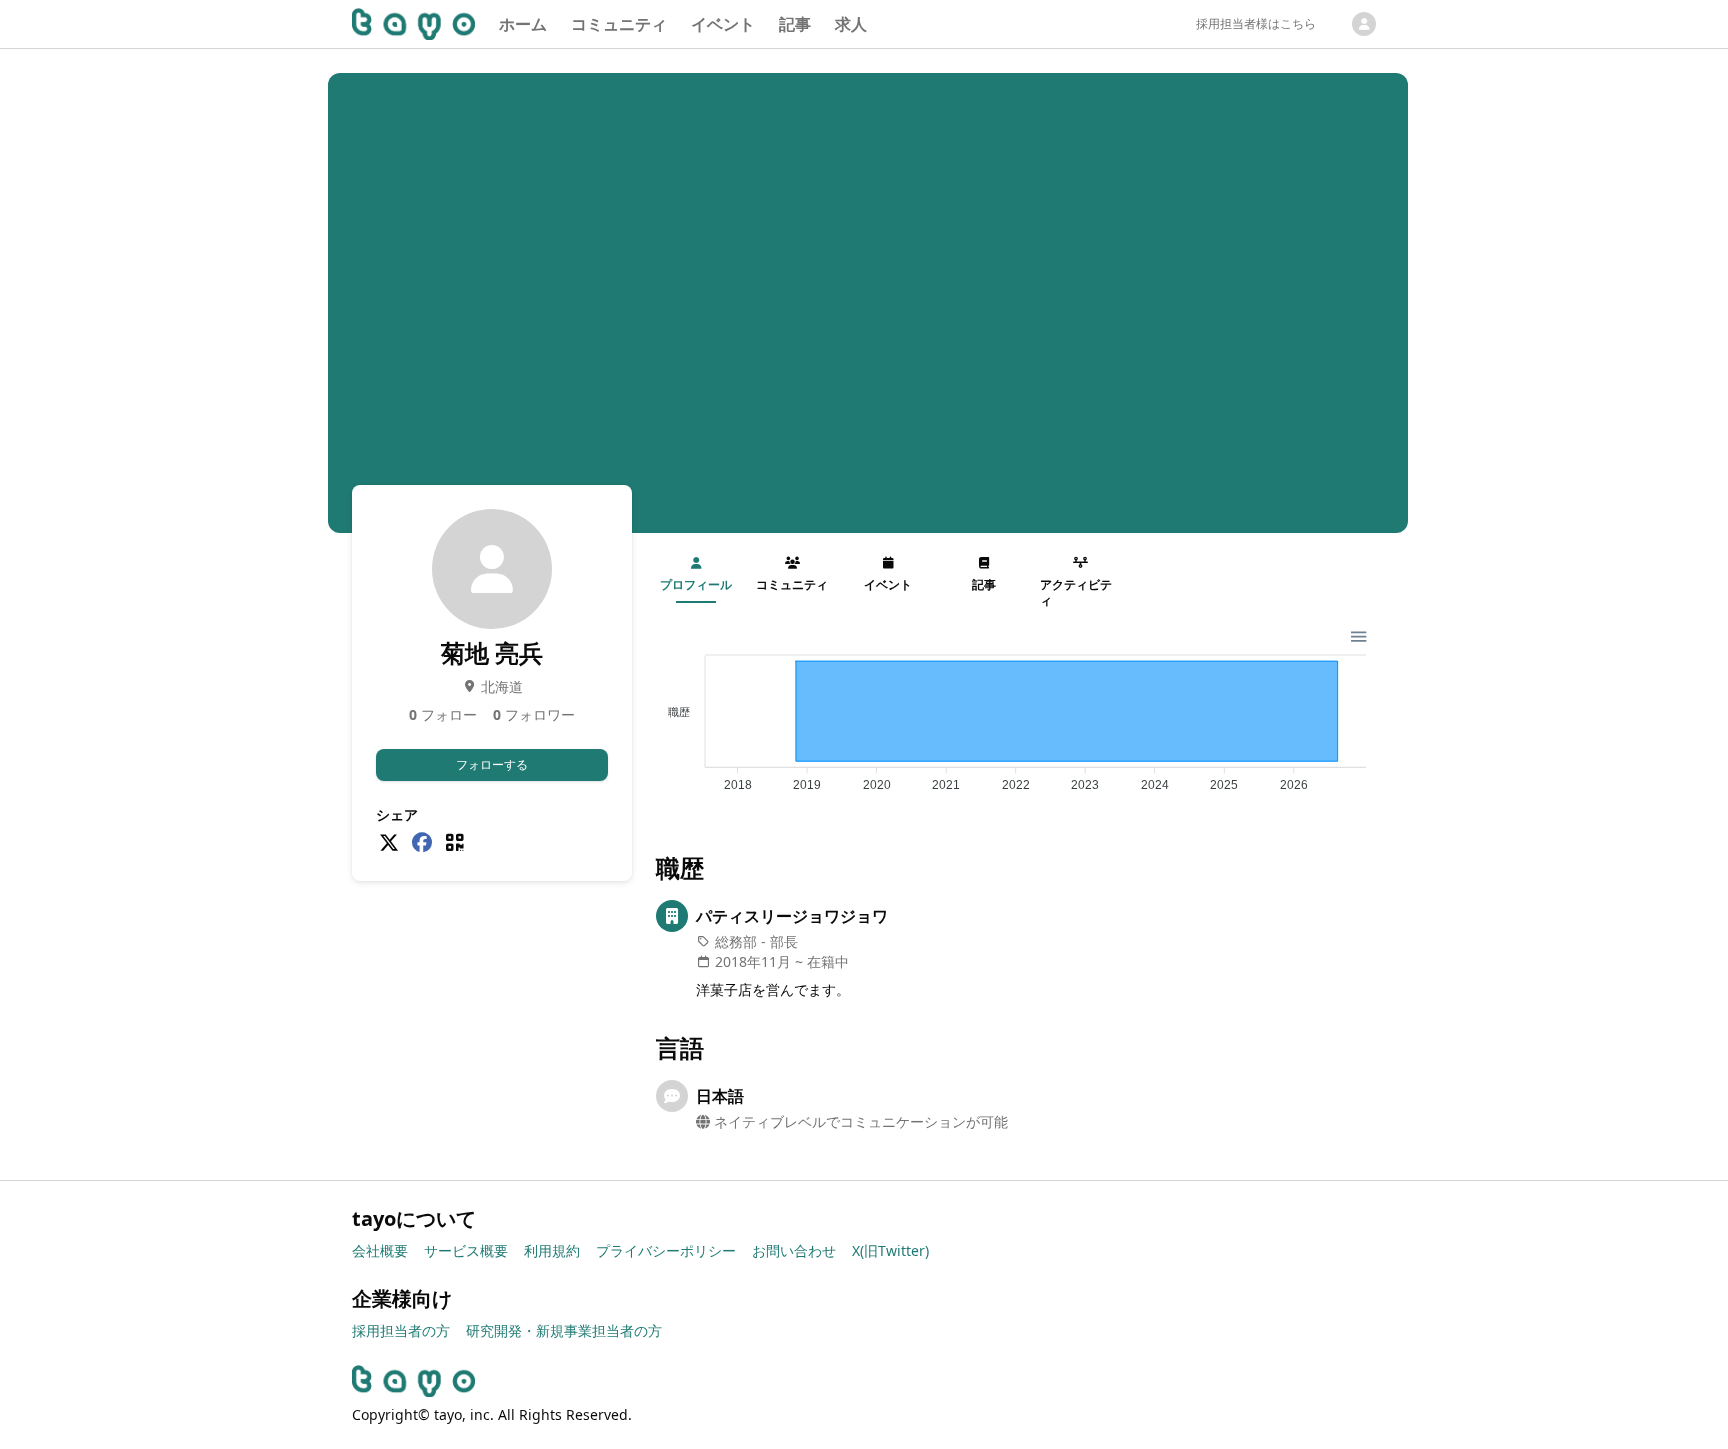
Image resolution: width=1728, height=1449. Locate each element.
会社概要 (380, 1250)
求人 (851, 24)
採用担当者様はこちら (1256, 23)
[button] (1357, 634)
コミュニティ (619, 24)
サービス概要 (466, 1250)
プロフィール (696, 584)
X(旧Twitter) (890, 1250)
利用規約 (552, 1250)
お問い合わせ (794, 1250)
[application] (1016, 715)
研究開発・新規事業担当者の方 (564, 1330)
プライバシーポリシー (666, 1250)
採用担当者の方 (401, 1330)
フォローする (492, 764)
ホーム (523, 24)
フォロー (443, 714)
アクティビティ (1076, 592)
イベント (723, 24)
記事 (795, 24)
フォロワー (534, 714)
